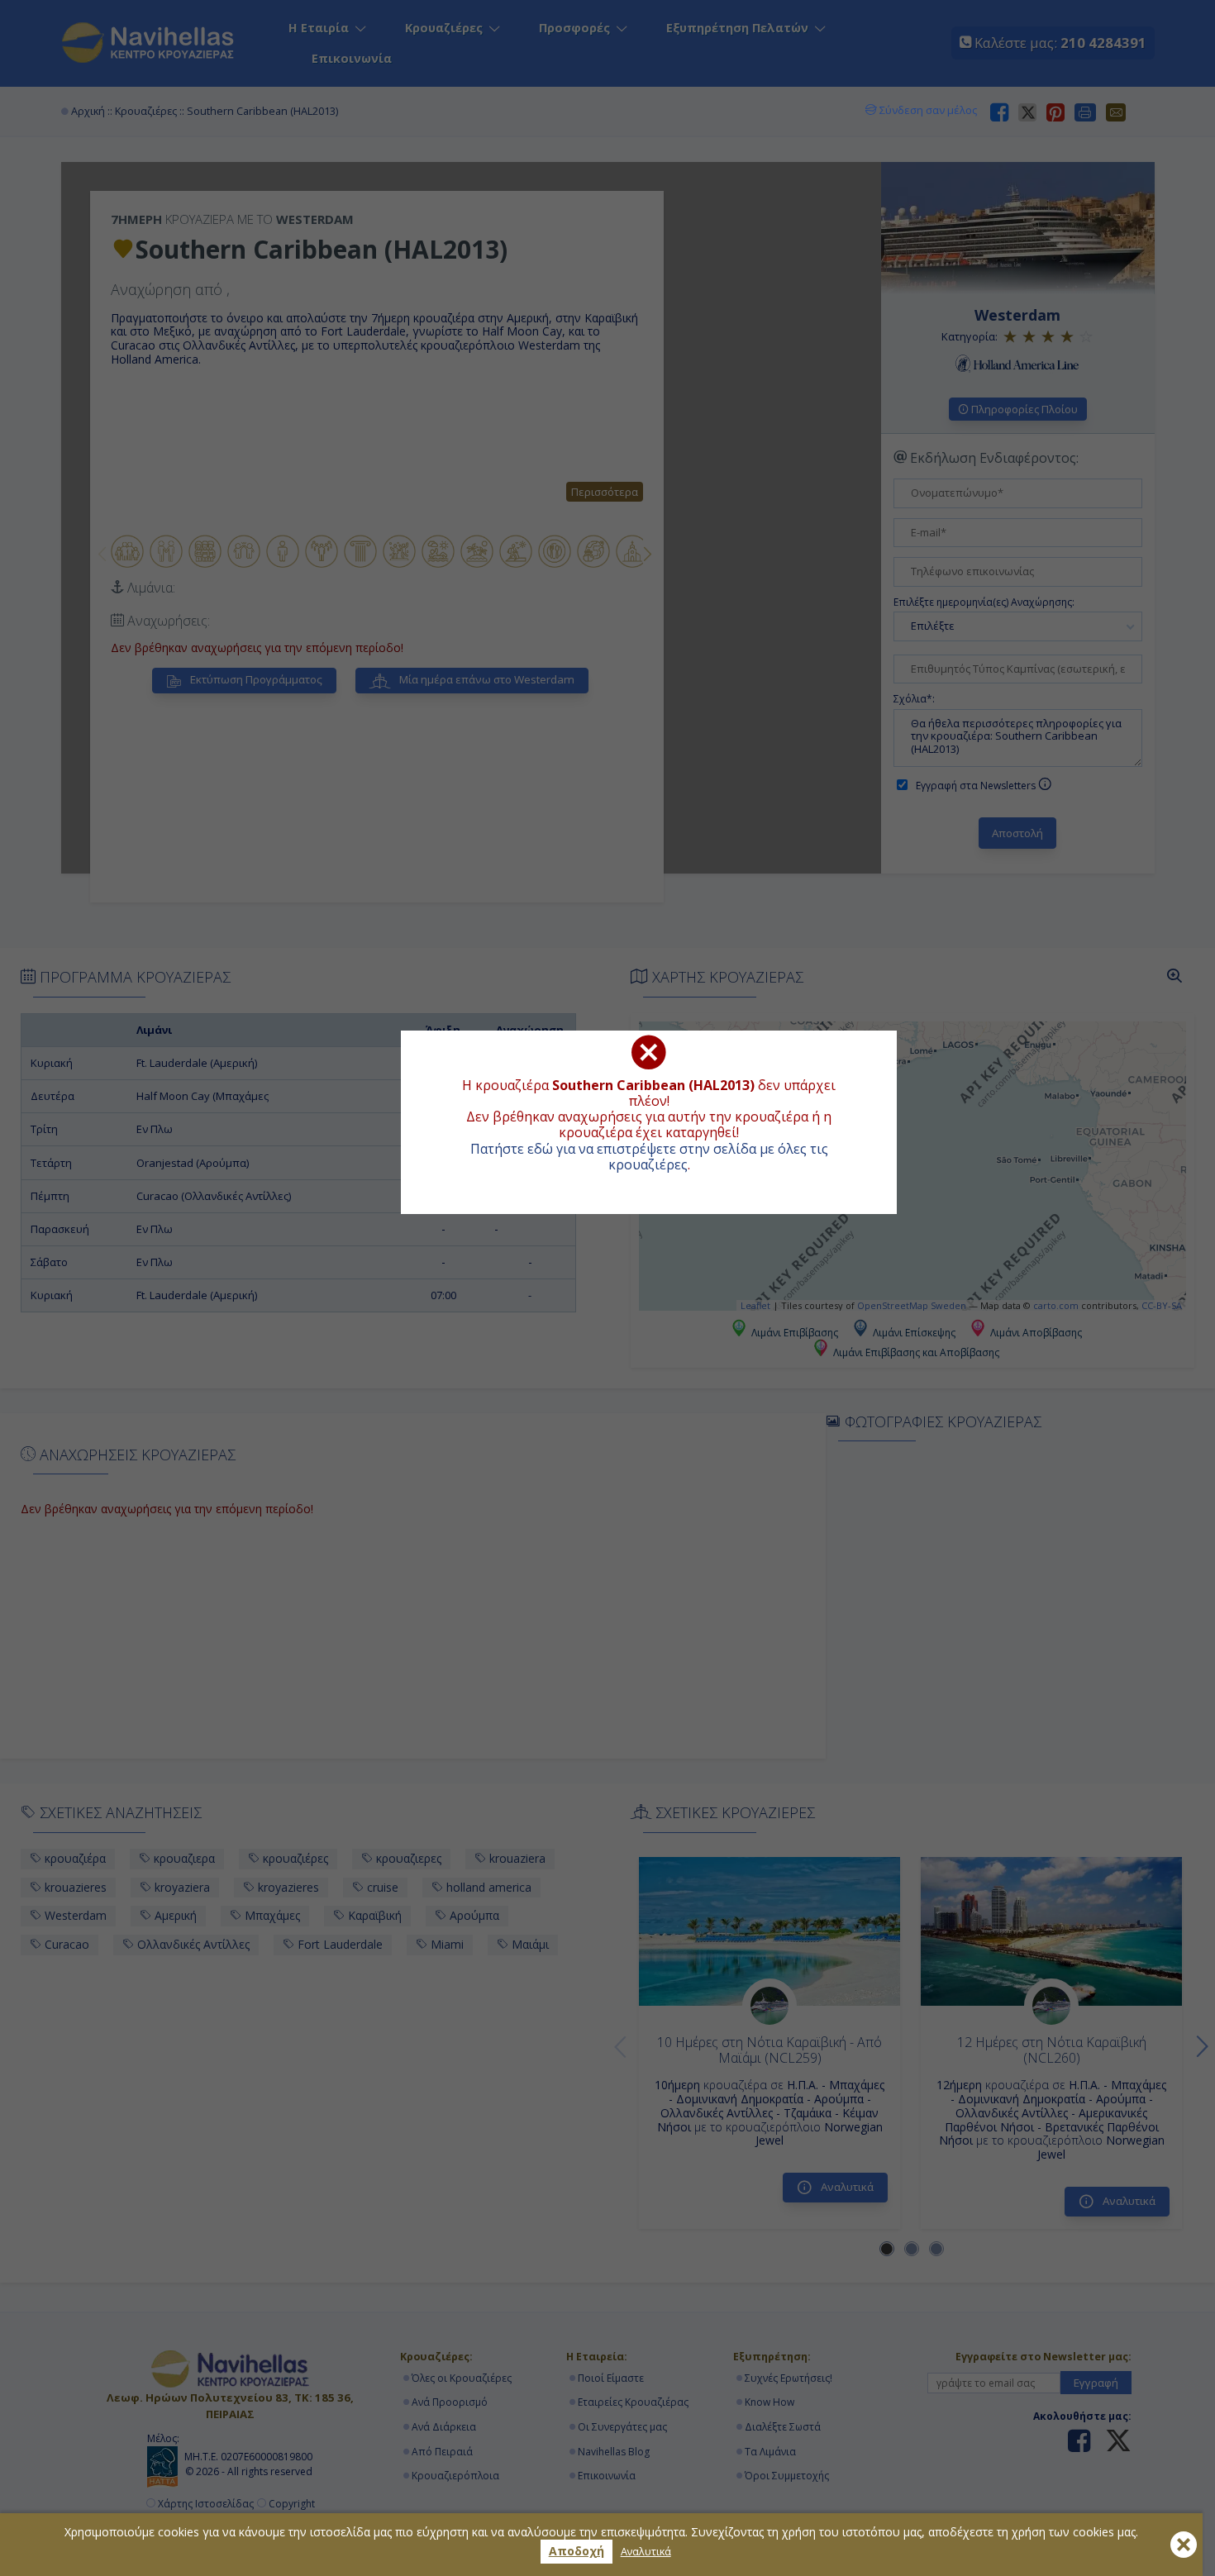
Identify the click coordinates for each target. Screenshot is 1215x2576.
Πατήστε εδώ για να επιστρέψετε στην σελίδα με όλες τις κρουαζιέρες (649, 1157)
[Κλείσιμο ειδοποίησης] (1184, 2545)
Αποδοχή (577, 2551)
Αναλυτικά (646, 2552)
